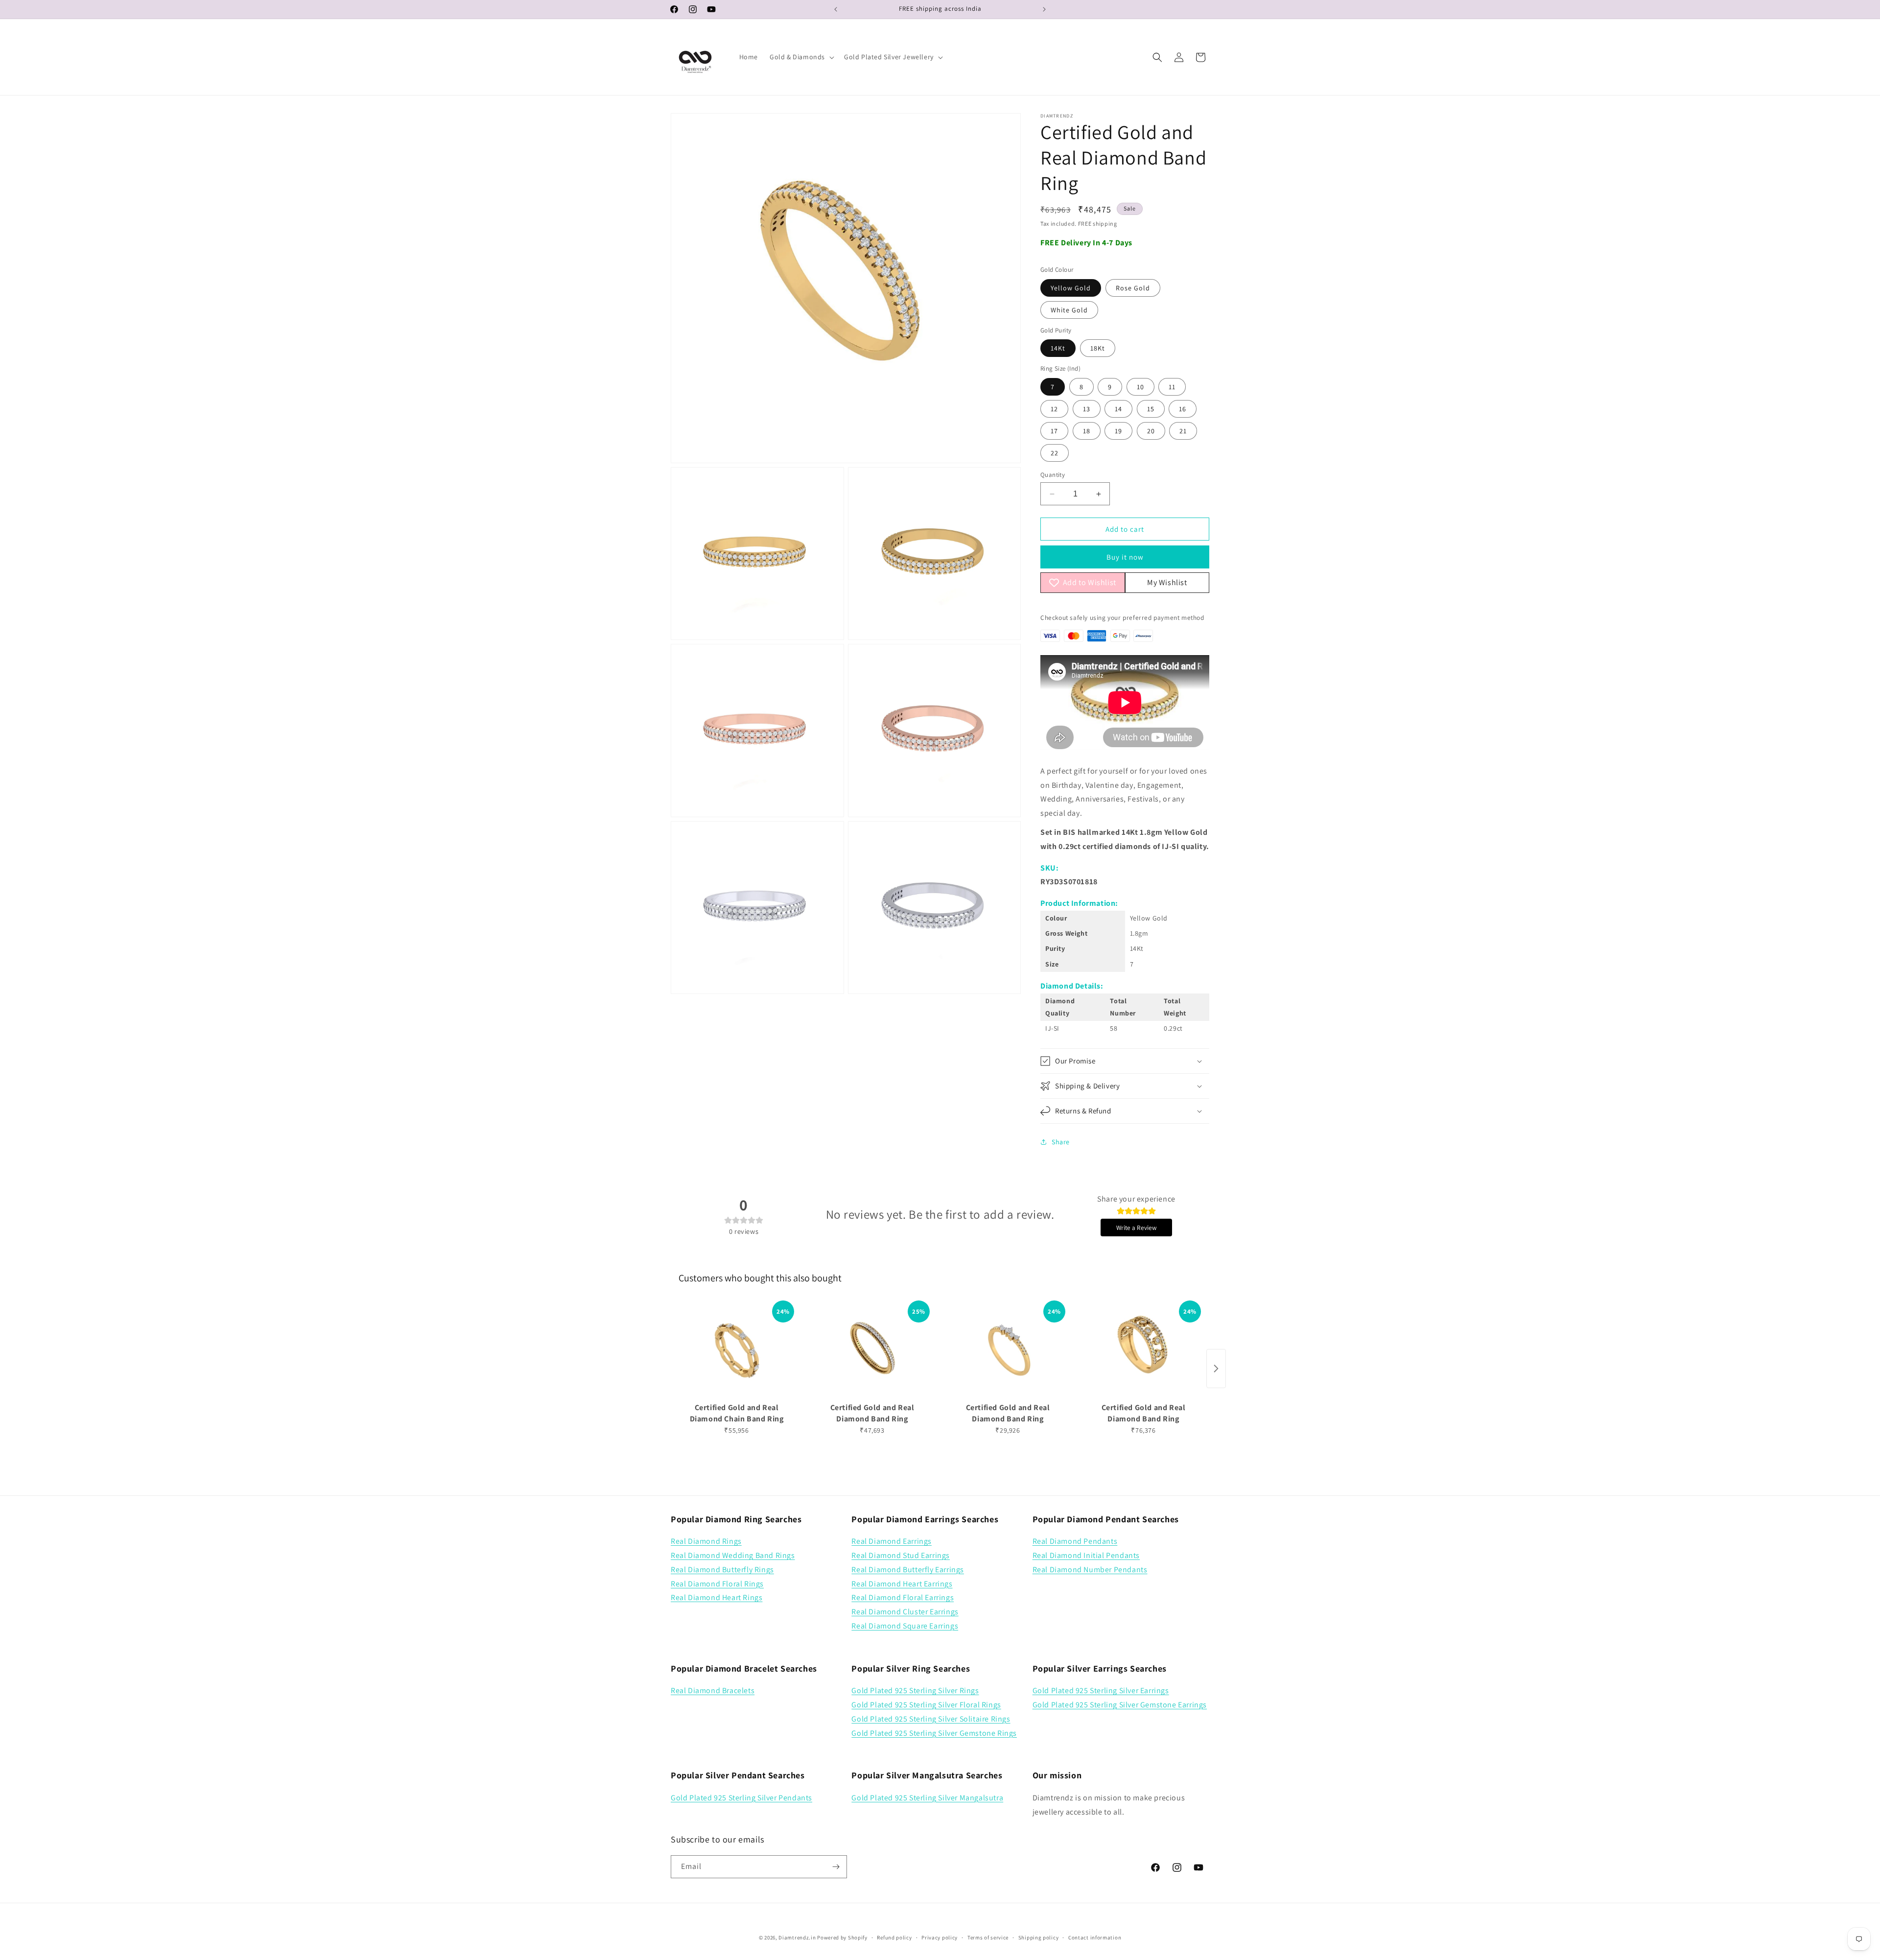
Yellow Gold (1071, 288)
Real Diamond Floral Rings (717, 1584)
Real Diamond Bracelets (713, 1690)
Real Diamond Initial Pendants (1086, 1555)
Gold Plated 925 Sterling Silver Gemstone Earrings (1120, 1705)
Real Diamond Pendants (1075, 1541)
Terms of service (988, 1937)
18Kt (1098, 348)
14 (1118, 409)
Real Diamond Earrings (892, 1541)
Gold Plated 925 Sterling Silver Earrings (1101, 1690)
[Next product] (1216, 1369)
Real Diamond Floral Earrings (903, 1597)
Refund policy (894, 1937)
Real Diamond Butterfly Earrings (908, 1570)
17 (1054, 431)
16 (1183, 409)
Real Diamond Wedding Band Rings (733, 1555)
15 (1151, 409)
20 (1151, 431)
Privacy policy (940, 1937)
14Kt (1058, 348)
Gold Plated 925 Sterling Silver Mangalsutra (927, 1798)
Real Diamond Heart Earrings (902, 1584)
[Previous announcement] (836, 9)
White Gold (1069, 310)
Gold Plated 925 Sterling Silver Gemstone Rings (934, 1733)
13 (1087, 409)
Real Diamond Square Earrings (905, 1626)
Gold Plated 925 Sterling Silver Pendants (741, 1798)
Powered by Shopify (842, 1937)
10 (1140, 387)
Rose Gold (1133, 288)
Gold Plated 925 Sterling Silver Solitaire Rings (931, 1719)
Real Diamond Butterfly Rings (722, 1570)
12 (1054, 409)
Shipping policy (1039, 1937)
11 (1172, 387)
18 (1087, 431)
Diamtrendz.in (797, 1937)
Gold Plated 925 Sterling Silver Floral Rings (926, 1705)
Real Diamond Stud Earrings (901, 1555)
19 (1118, 431)
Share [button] (1061, 1142)
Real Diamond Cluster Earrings (905, 1612)
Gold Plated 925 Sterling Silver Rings (915, 1690)
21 (1183, 431)
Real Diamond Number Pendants (1090, 1570)
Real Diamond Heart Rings (717, 1597)
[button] (801, 57)
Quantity (1053, 475)
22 (1055, 453)
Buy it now (1125, 557)
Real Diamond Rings (706, 1541)
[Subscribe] (836, 1867)
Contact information (1095, 1937)
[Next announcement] (1044, 9)
